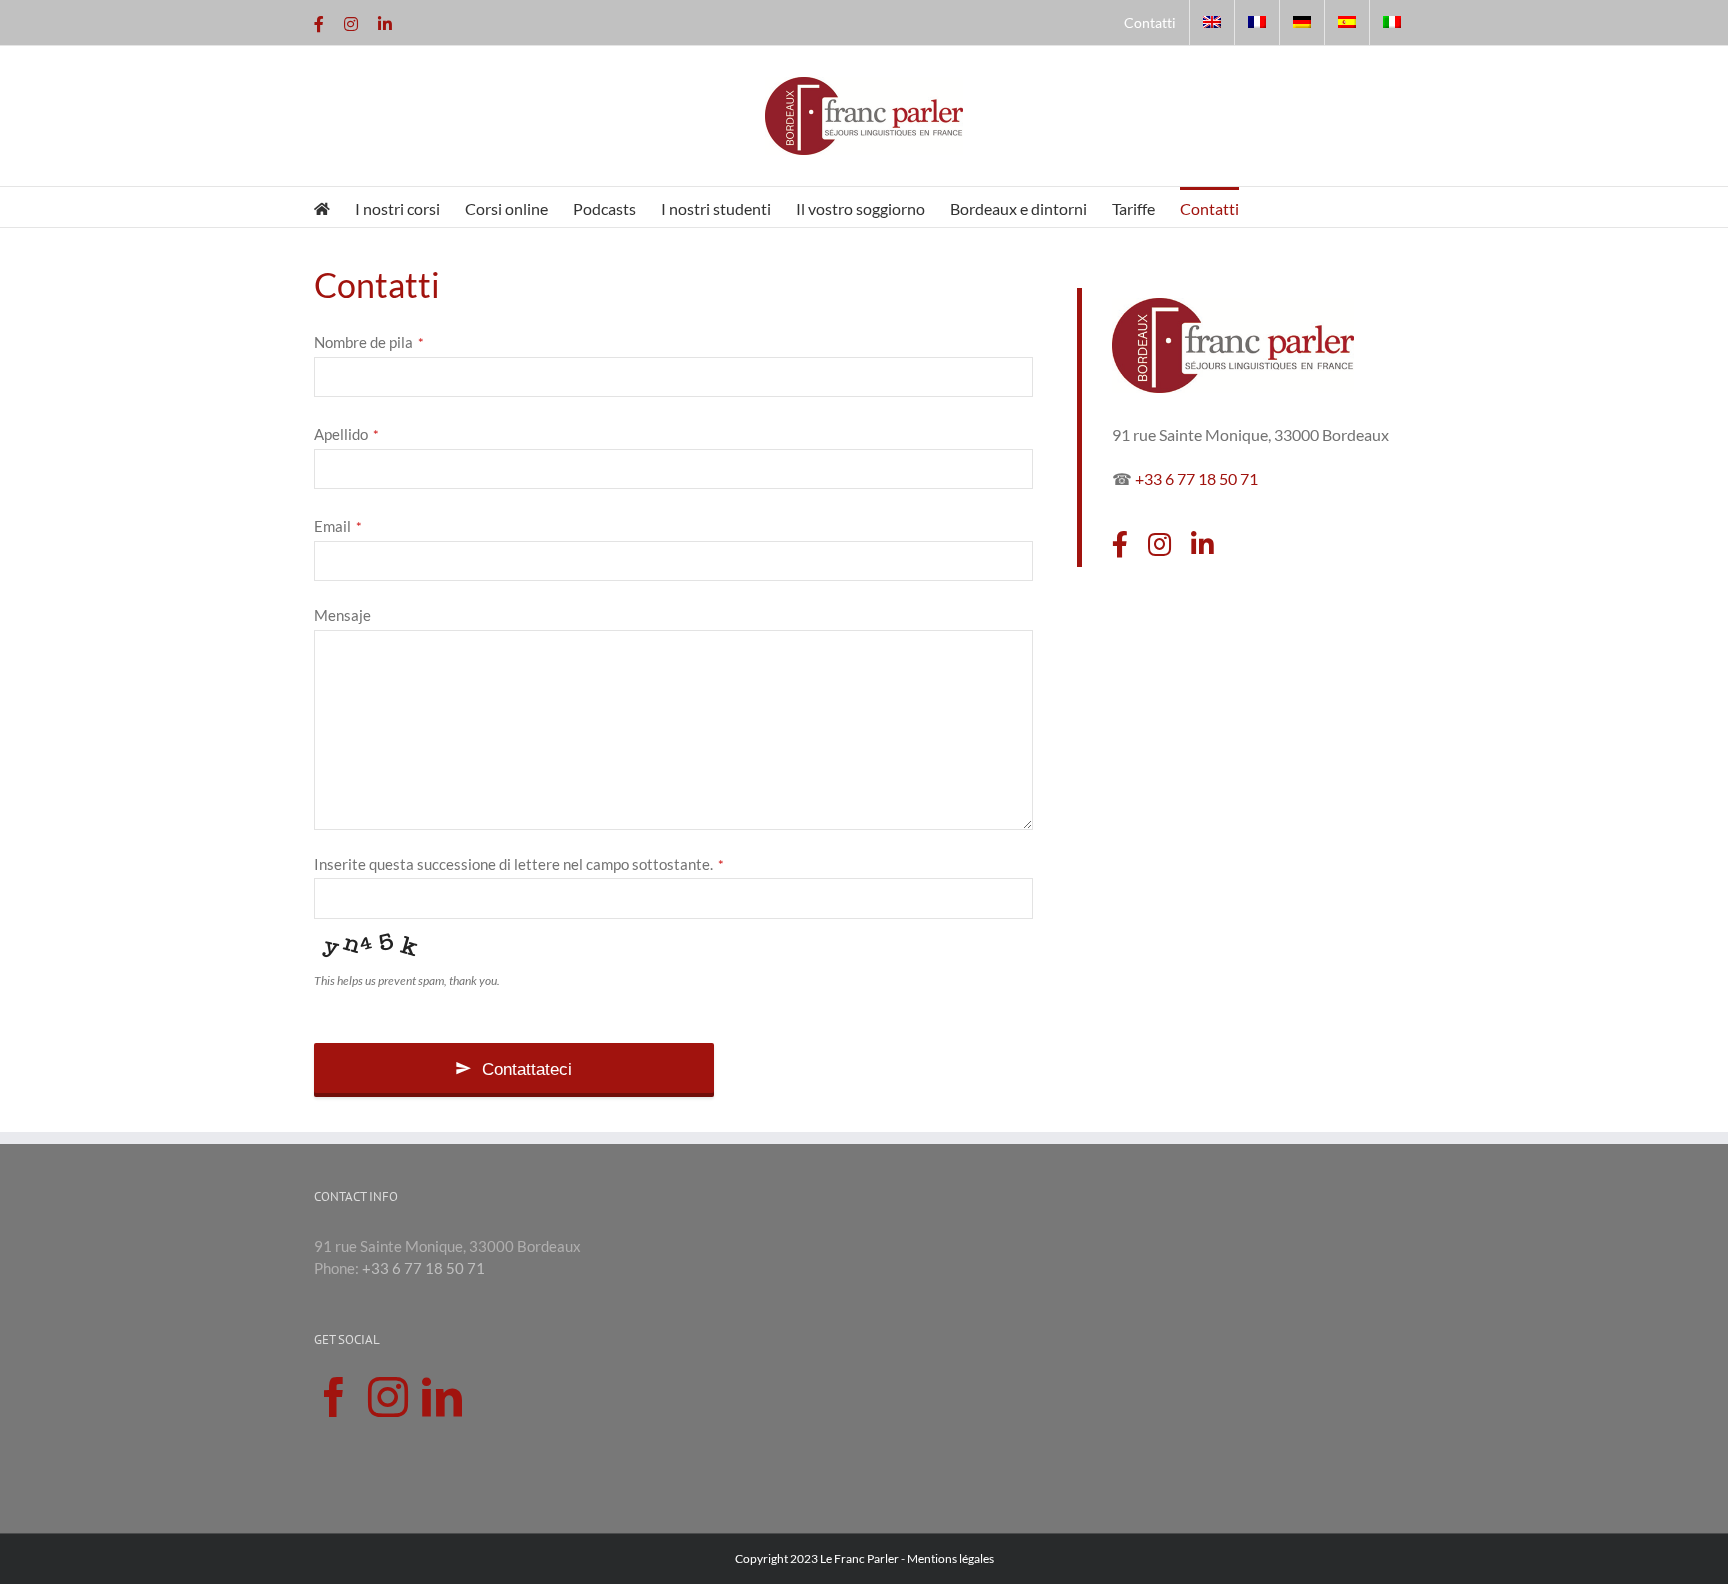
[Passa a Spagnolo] (1347, 22)
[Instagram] (388, 1397)
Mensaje (342, 615)
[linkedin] (1202, 544)
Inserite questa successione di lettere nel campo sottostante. (519, 864)
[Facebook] (334, 1397)
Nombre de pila (369, 342)
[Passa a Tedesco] (1302, 22)
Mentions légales (950, 1558)
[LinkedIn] (442, 1397)
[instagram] (1159, 544)
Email (338, 526)
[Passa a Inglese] (1212, 22)
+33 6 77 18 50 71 (1196, 478)
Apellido (346, 434)
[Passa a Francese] (1257, 22)
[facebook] (1120, 544)
